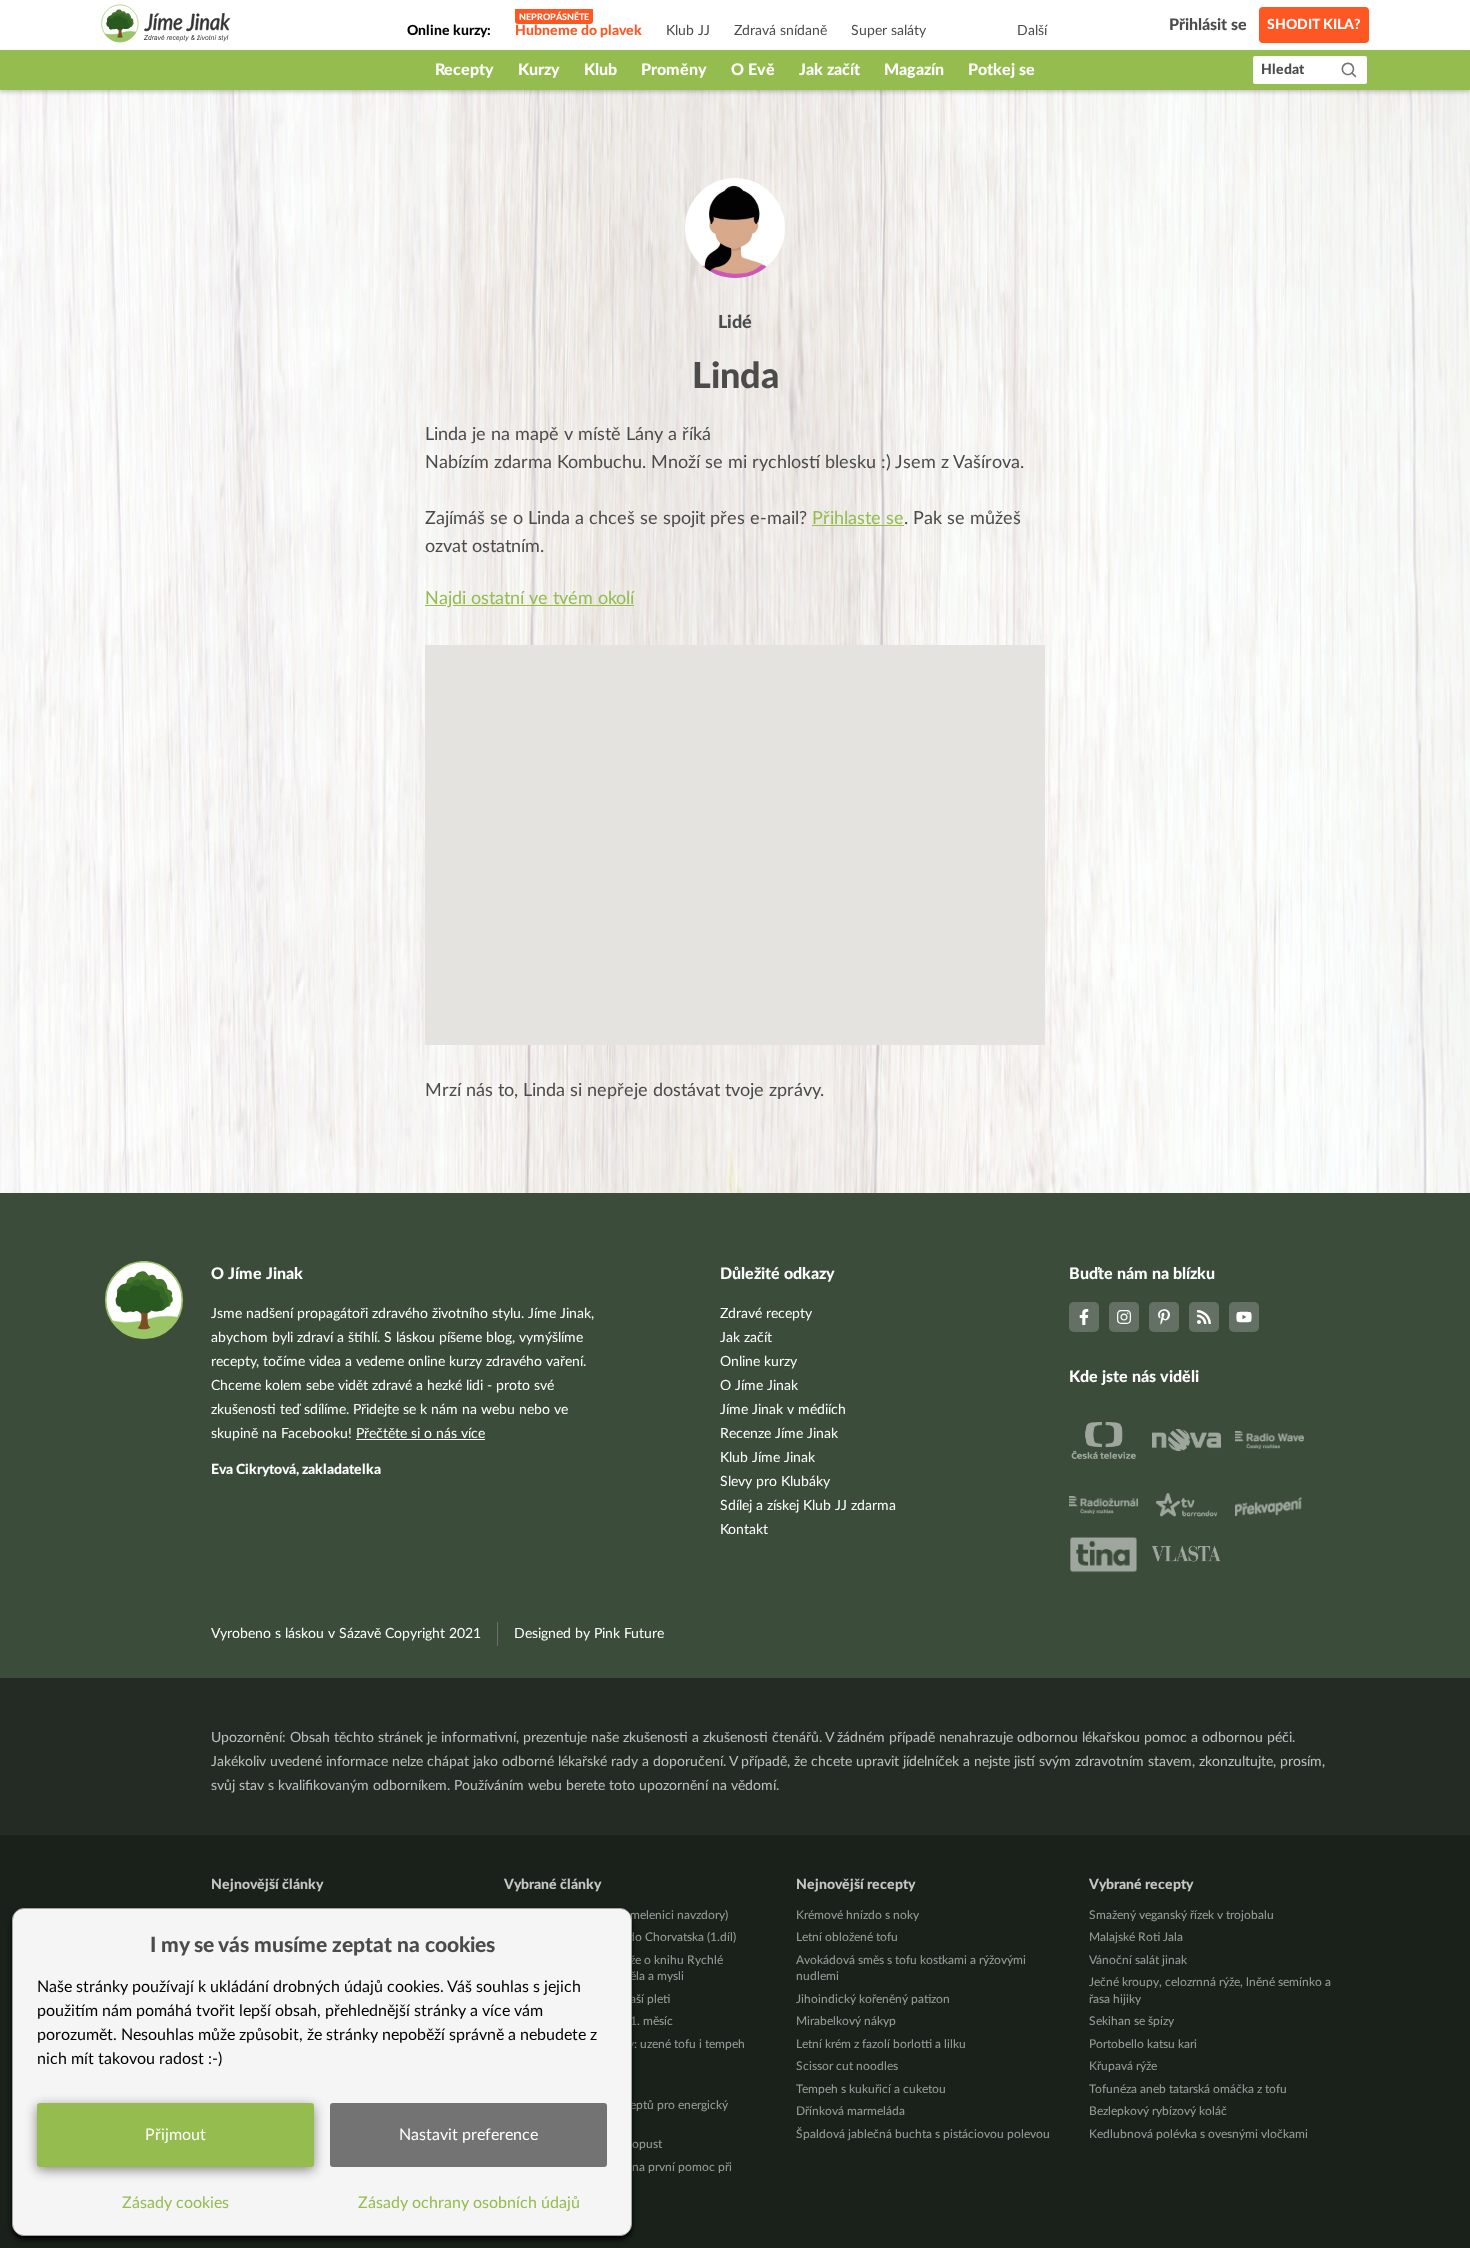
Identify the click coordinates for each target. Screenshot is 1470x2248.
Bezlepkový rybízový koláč (1158, 2111)
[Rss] (1204, 1317)
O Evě (753, 70)
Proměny (674, 70)
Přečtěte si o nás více (420, 1434)
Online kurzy (758, 1362)
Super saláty (888, 31)
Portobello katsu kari (1143, 2044)
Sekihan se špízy (1131, 2021)
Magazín (914, 70)
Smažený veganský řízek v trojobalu (1181, 1915)
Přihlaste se (858, 519)
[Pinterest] (1164, 1317)
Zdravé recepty (766, 1314)
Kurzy (539, 70)
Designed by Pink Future (589, 1634)
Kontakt (744, 1530)
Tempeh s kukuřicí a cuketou (871, 2089)
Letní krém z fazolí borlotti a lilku (881, 2044)
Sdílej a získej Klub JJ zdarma (808, 1506)
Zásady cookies (175, 2203)
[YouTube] (1244, 1317)
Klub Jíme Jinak (767, 1458)
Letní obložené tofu (847, 1937)
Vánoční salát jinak (1138, 1960)
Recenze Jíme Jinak (779, 1434)
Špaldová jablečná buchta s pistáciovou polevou (923, 2134)
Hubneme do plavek (578, 31)
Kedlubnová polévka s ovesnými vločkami (1198, 2134)
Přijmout (175, 2135)
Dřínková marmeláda (850, 2111)
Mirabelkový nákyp (846, 2021)
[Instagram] (1124, 1317)
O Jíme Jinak (759, 1386)
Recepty (464, 70)
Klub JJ (688, 31)
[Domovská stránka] (166, 26)
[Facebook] (1084, 1317)
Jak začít (829, 70)
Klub (600, 70)
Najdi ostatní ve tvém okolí (529, 599)
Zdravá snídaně (780, 31)
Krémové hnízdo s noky (857, 1915)
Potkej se (1001, 70)
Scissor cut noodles (847, 2066)
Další (1032, 31)
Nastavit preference (468, 2135)
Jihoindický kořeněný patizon (873, 1999)
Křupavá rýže (1123, 2066)
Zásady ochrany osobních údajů (469, 2203)
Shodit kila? (1314, 25)
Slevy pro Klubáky (775, 1482)
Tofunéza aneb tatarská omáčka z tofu (1188, 2089)
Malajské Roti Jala (1136, 1937)
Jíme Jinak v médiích (783, 1410)
